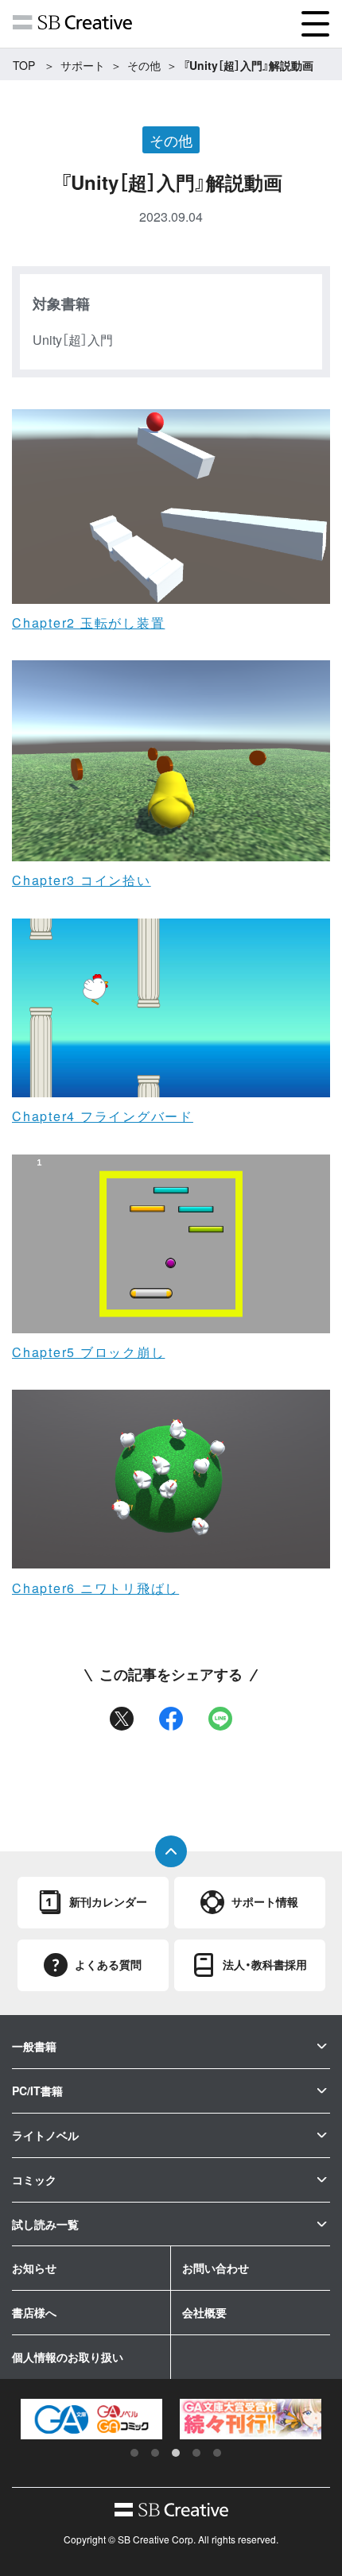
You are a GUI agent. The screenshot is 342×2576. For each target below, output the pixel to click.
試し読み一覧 (45, 2224)
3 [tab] (176, 2453)
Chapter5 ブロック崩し (88, 1352)
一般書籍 (34, 2046)
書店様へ (34, 2312)
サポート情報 (265, 1901)
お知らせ (34, 2268)
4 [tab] (196, 2453)
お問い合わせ (216, 2268)
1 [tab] (134, 2453)
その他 (144, 65)
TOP (24, 65)
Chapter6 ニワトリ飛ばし (95, 1588)
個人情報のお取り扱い (68, 2357)
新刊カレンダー (108, 1901)
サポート (83, 65)
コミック (34, 2180)
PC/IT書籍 (37, 2091)
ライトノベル (45, 2135)
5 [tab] (217, 2453)
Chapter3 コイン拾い (82, 880)
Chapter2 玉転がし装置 (88, 623)
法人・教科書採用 (265, 1964)
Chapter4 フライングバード (103, 1116)
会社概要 (204, 2312)
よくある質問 (108, 1964)
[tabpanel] (91, 2419)
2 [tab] (155, 2453)
